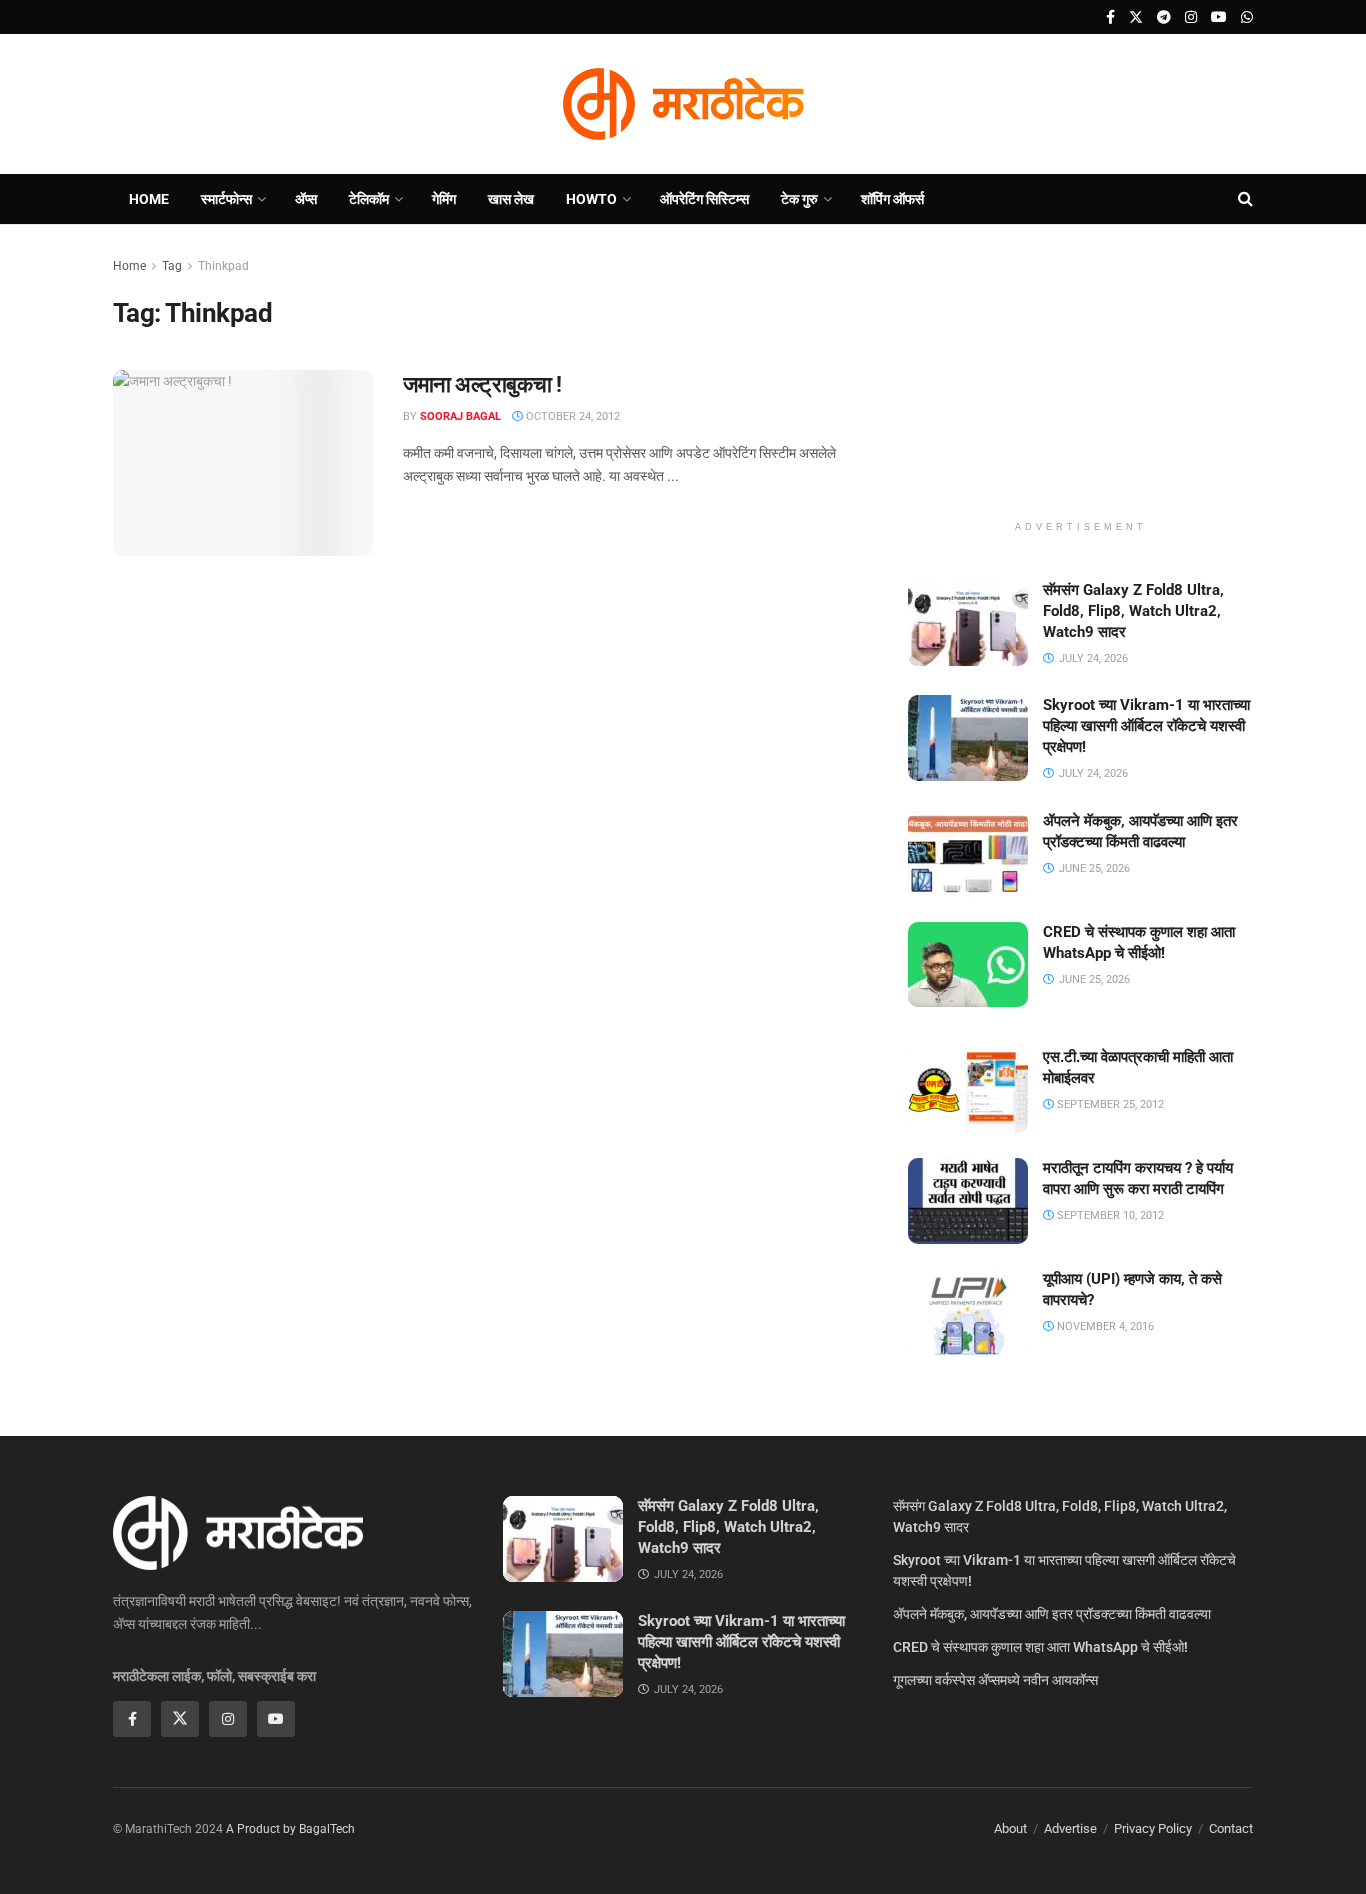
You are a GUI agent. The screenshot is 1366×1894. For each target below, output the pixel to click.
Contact (1231, 1828)
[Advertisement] (1081, 380)
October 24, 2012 (571, 416)
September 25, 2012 (1109, 1104)
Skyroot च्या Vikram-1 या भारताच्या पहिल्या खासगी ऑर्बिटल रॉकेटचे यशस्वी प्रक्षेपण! (1146, 726)
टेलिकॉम (369, 199)
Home (149, 199)
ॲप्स (306, 199)
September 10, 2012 (1109, 1215)
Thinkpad (223, 266)
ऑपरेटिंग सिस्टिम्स (704, 199)
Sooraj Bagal (460, 416)
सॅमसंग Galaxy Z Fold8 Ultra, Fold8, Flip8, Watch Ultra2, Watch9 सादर (1133, 611)
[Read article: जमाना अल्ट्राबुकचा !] (243, 463)
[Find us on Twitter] (1136, 17)
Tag (172, 266)
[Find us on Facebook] (1110, 17)
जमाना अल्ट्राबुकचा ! (482, 384)
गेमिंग (444, 199)
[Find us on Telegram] (1164, 17)
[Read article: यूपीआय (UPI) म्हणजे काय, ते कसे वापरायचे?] (968, 1312)
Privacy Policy (1153, 1828)
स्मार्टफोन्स (226, 199)
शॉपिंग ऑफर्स (892, 199)
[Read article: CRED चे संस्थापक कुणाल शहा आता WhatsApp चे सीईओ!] (968, 965)
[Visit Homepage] (683, 104)
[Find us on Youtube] (1219, 17)
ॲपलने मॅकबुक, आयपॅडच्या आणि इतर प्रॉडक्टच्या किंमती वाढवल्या (1052, 1614)
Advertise (1070, 1828)
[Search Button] (1245, 199)
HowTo (591, 199)
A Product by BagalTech (290, 1829)
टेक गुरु (799, 199)
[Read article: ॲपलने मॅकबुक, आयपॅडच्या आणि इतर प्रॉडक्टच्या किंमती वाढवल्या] (968, 854)
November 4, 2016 (1104, 1326)
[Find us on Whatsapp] (1247, 17)
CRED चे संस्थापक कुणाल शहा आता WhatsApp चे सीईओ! (1040, 1647)
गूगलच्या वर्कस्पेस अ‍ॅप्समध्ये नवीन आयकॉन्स (995, 1680)
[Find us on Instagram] (1191, 17)
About (1010, 1828)
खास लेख (511, 199)
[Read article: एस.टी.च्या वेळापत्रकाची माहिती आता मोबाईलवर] (968, 1090)
